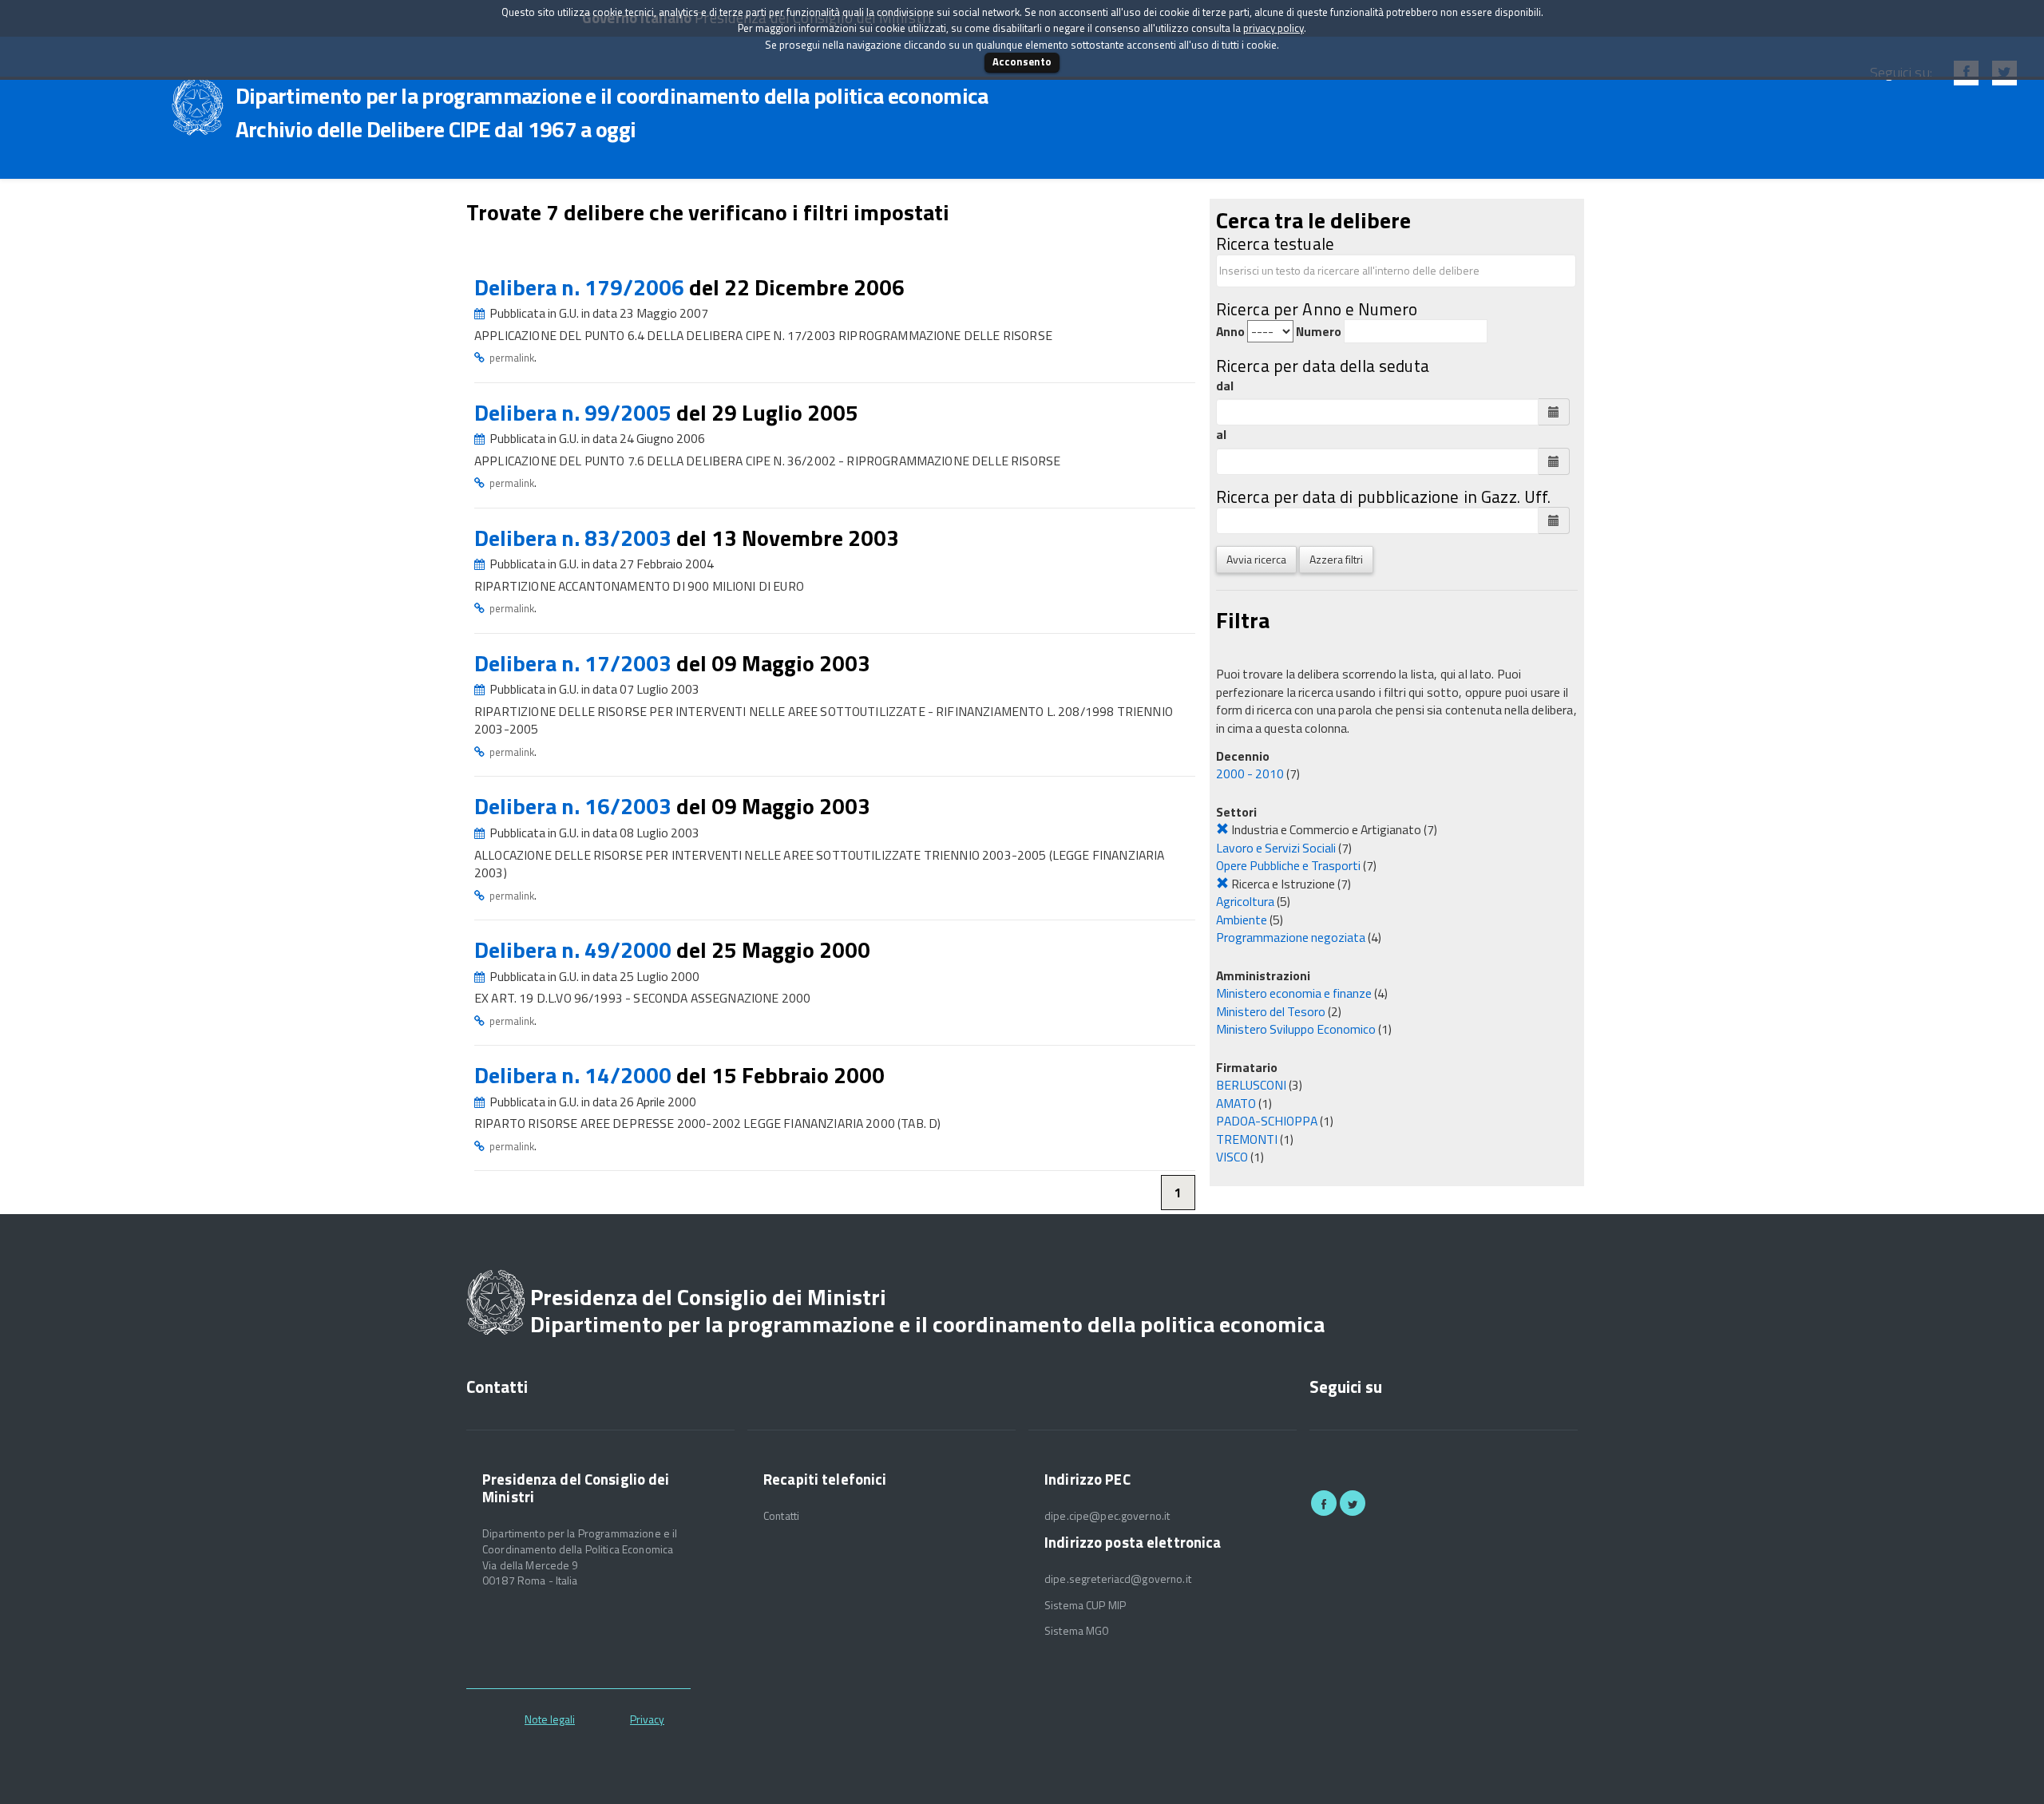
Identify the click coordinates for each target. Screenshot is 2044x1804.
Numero (1319, 332)
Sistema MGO (1077, 1631)
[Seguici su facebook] (1324, 1503)
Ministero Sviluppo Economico (1296, 1029)
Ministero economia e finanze (1294, 993)
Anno (1230, 332)
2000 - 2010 (1250, 773)
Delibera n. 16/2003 (575, 806)
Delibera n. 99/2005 (575, 412)
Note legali (550, 1719)
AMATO (1236, 1103)
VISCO (1232, 1157)
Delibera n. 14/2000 (575, 1075)
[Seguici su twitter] (1353, 1503)
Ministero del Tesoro (1271, 1011)
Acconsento (1022, 61)
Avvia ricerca (1256, 559)
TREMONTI (1247, 1139)
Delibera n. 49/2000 (575, 949)
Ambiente (1242, 920)
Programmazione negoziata (1291, 937)
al (1221, 435)
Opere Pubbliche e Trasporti (1288, 865)
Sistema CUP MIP (1085, 1605)
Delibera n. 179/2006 (582, 287)
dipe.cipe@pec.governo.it (1107, 1516)
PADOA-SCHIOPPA (1267, 1121)
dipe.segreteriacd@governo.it (1118, 1579)
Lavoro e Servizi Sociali (1276, 848)
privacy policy (1274, 28)
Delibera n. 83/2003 (575, 538)
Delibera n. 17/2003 (575, 663)
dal (1225, 386)
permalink (512, 358)
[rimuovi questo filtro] (1222, 829)
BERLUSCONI (1251, 1085)
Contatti (781, 1516)
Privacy (647, 1719)
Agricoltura (1245, 901)
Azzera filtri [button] (1336, 559)
